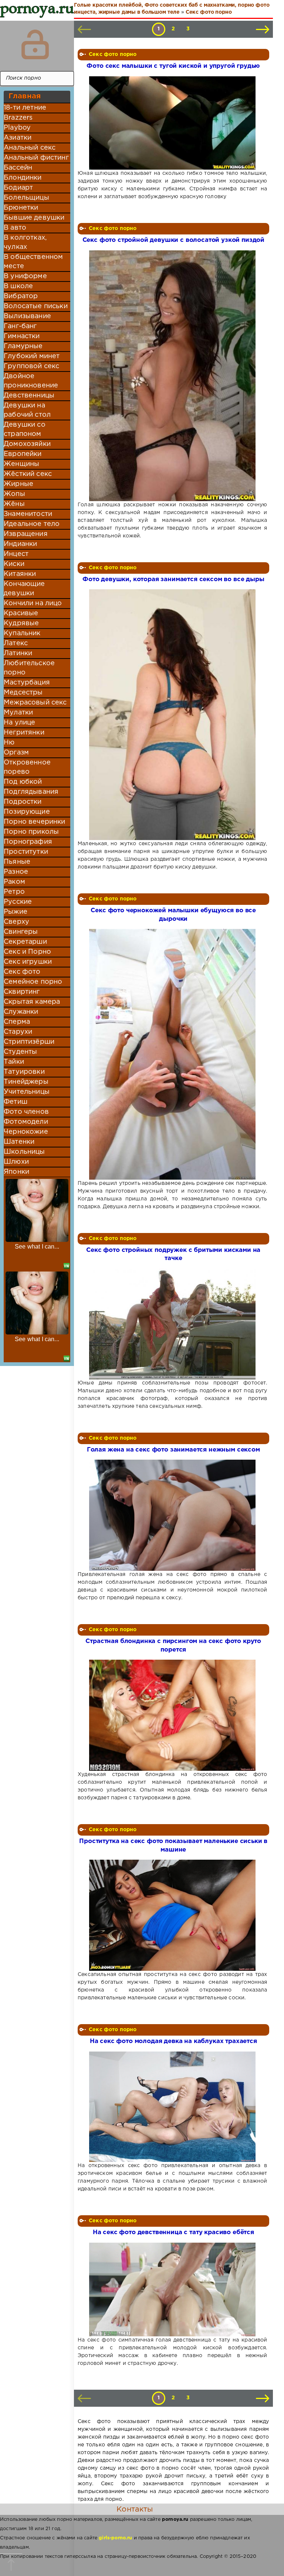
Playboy (17, 128)
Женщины (21, 464)
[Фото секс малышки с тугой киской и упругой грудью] (173, 123)
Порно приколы (31, 832)
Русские (18, 902)
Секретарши (25, 942)
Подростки (23, 802)
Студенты (20, 1052)
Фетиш (16, 1102)
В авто (15, 228)
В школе (18, 286)
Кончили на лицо (33, 603)
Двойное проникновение (31, 381)
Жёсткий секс (28, 474)
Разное (16, 872)
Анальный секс (30, 148)
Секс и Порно (27, 952)
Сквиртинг (22, 992)
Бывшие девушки (34, 218)
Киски (14, 564)
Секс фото (22, 972)
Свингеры (21, 932)
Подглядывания (31, 792)
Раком (14, 882)
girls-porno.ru (115, 2538)
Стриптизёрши (29, 1042)
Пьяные (17, 862)
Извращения (26, 534)
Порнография (28, 842)
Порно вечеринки (35, 822)
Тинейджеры (26, 1082)
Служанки (21, 1012)
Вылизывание (27, 316)
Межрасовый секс (35, 703)
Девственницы (29, 396)
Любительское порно (29, 668)
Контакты (135, 2509)
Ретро (14, 892)
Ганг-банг (20, 326)
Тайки (14, 1062)
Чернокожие (26, 1132)
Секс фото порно (113, 54)
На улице (19, 723)
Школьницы (24, 1152)
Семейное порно (33, 982)
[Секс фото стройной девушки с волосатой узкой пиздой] (173, 376)
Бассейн (18, 168)
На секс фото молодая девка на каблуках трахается (173, 2041)
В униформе (25, 276)
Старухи (18, 1032)
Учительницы (27, 1092)
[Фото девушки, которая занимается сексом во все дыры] (173, 715)
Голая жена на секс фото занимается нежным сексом (173, 1450)
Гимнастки (22, 336)
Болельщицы (26, 198)
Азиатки (18, 138)
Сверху (16, 922)
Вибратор (21, 296)
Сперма (17, 1022)
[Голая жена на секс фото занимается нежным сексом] (173, 1515)
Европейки (23, 454)
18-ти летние (25, 108)
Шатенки (19, 1142)
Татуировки (24, 1072)
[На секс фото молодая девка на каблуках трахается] (173, 2107)
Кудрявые (21, 623)
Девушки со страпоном (25, 429)
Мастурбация (27, 683)
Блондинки (23, 178)
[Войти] (35, 44)
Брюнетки (21, 208)
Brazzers (18, 118)
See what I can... (37, 1247)
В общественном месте (33, 262)
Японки (16, 1172)
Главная (25, 96)
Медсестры (23, 693)
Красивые (21, 613)
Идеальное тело (32, 524)
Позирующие (27, 812)
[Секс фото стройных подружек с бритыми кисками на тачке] (173, 1324)
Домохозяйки (27, 444)
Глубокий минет (32, 356)
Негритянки (24, 733)
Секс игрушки (28, 962)
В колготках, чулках (25, 242)
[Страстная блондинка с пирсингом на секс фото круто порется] (173, 1715)
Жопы (14, 494)
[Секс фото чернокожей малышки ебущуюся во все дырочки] (173, 1054)
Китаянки (20, 574)
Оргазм (16, 753)
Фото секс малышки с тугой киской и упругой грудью (173, 66)
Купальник (22, 633)
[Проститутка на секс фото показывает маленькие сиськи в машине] (173, 1915)
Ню (9, 743)
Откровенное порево (27, 767)
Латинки (18, 653)
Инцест (16, 554)
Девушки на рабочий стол (27, 410)
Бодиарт (18, 188)
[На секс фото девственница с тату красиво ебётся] (173, 2290)
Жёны (14, 504)
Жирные (18, 484)
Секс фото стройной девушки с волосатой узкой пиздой (173, 240)
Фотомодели (26, 1122)
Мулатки (18, 713)
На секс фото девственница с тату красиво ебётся (173, 2232)
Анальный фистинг (36, 158)
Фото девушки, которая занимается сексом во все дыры (173, 579)
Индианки (20, 544)
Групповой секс (31, 366)
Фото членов (26, 1112)
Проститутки (26, 852)
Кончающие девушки (24, 589)
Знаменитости (28, 514)
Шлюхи (16, 1162)
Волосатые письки (36, 306)
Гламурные (23, 346)
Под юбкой (23, 782)
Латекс (16, 643)
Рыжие (16, 912)
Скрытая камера (32, 1002)
